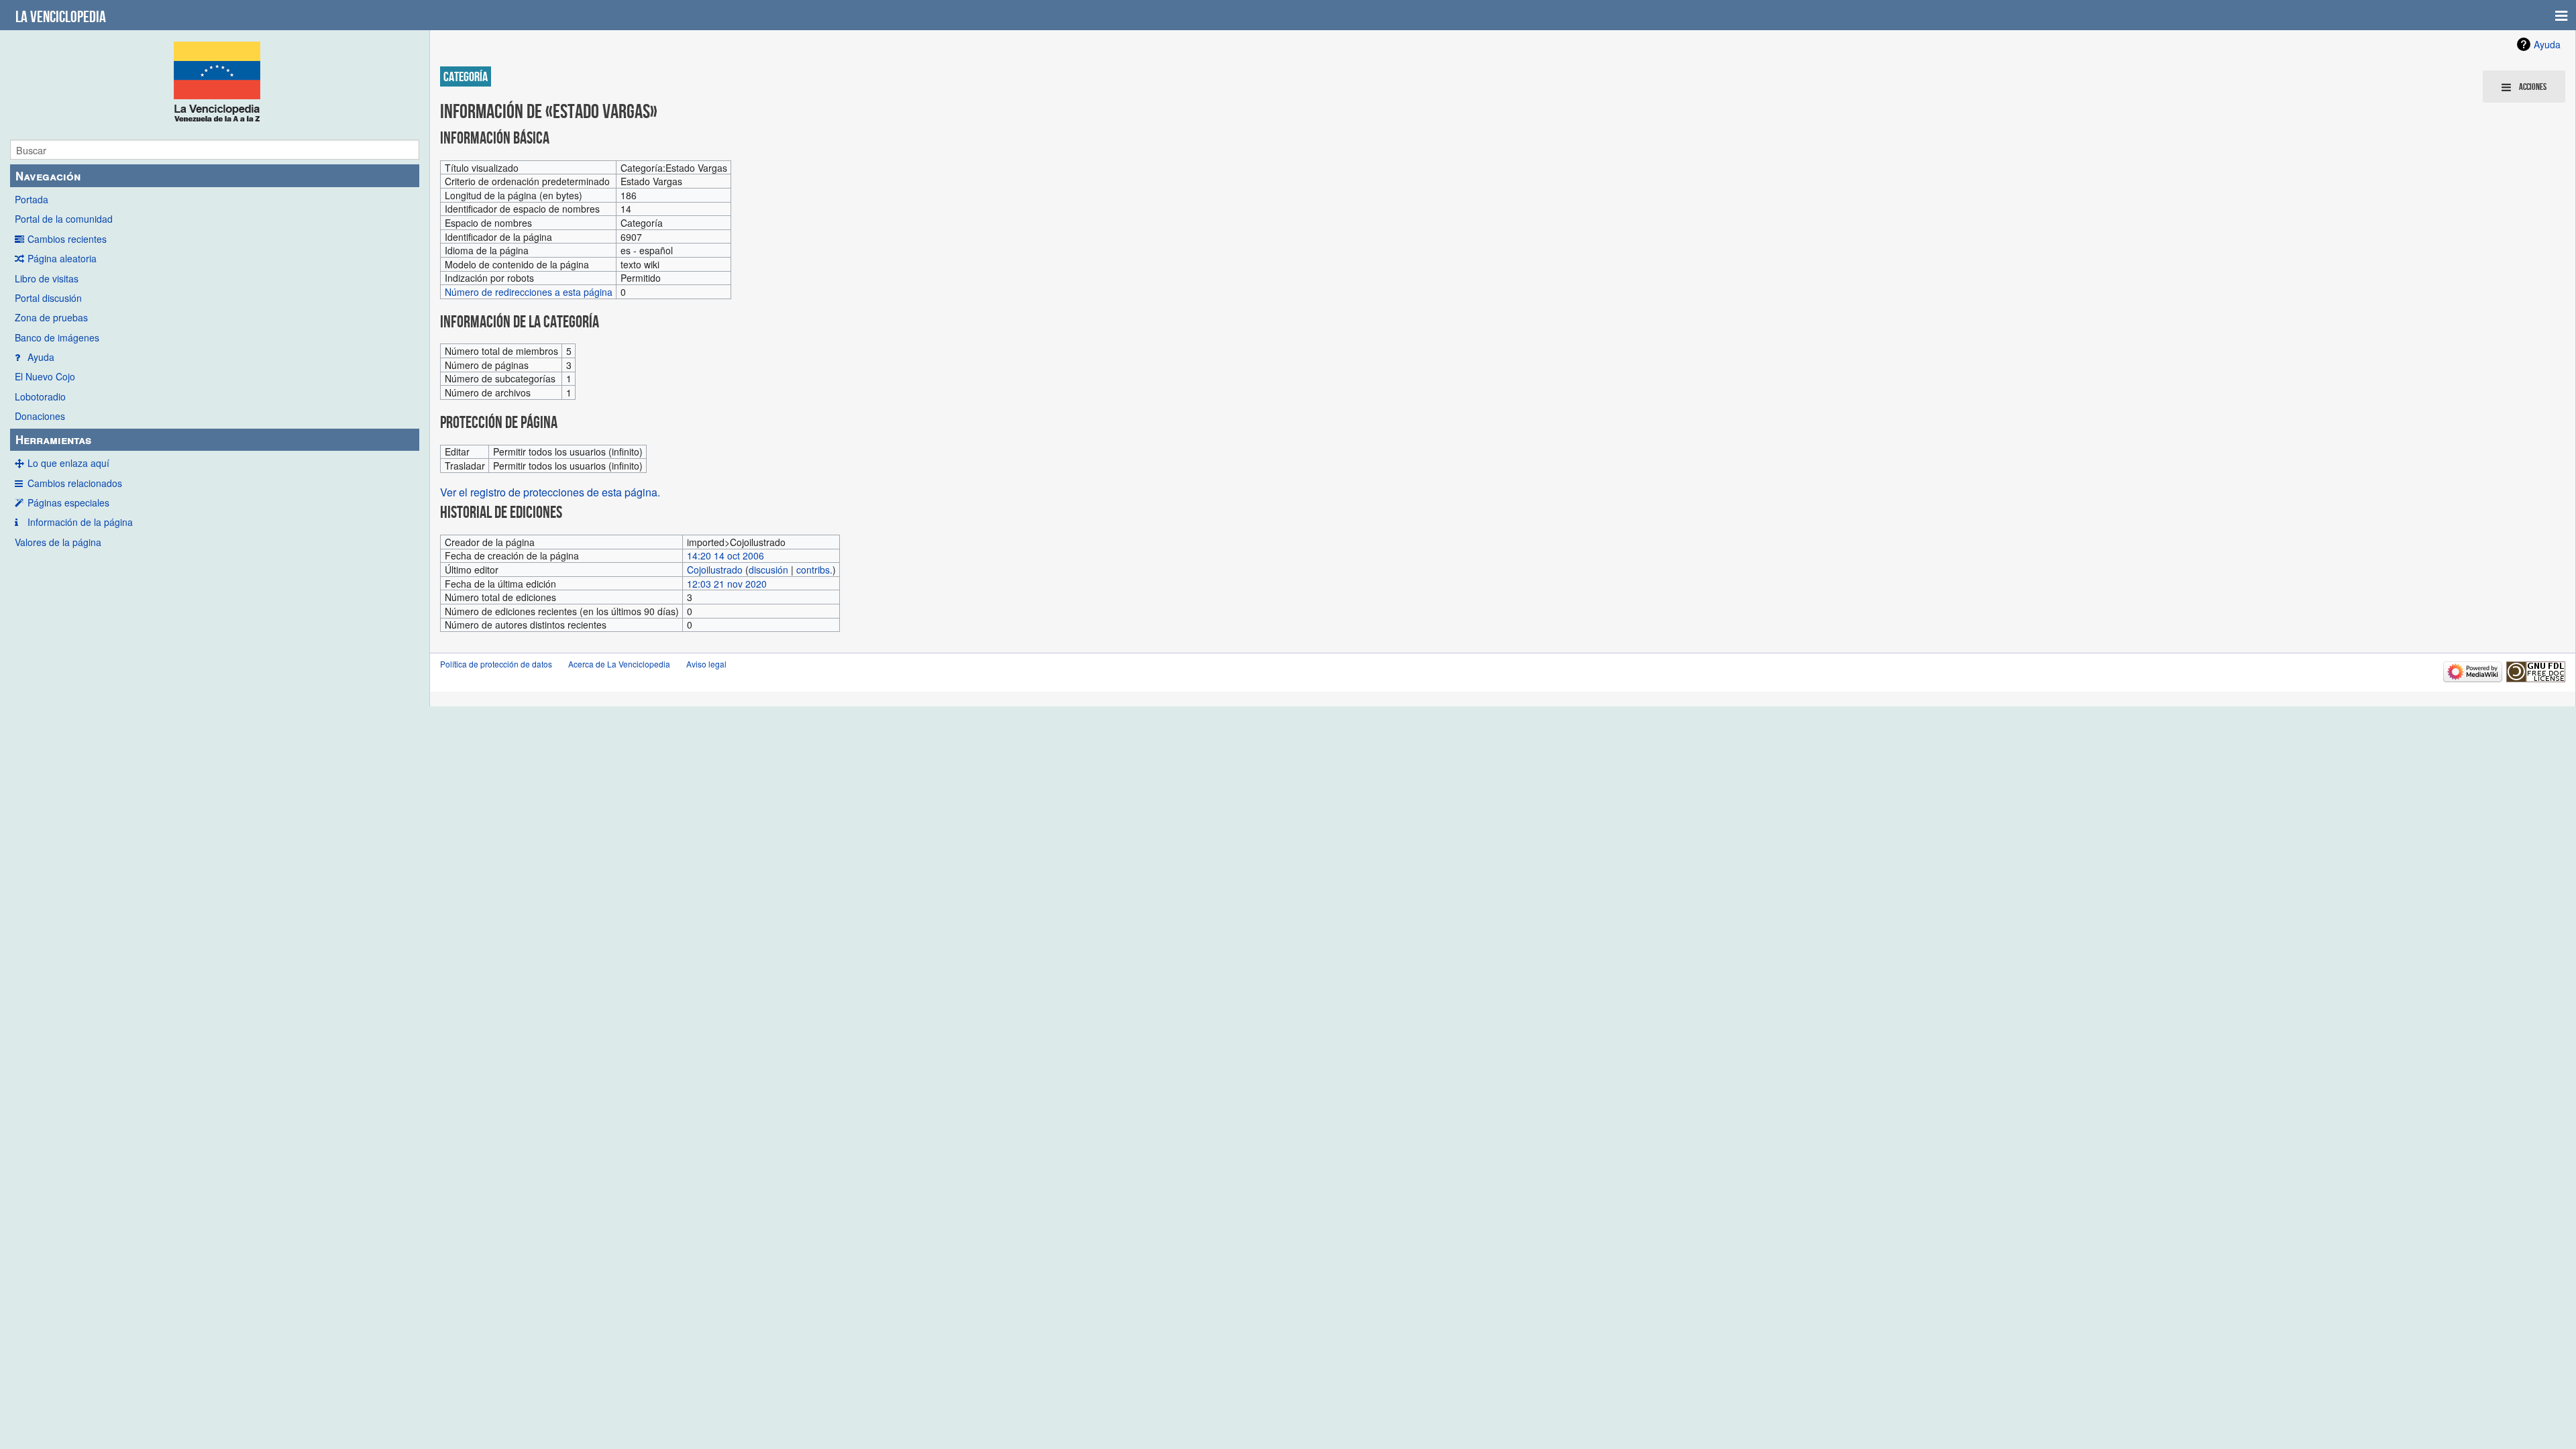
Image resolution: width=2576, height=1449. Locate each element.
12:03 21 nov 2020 (727, 584)
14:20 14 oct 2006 (726, 555)
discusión (768, 570)
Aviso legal (706, 664)
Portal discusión (48, 298)
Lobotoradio (40, 396)
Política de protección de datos (496, 664)
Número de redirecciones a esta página (529, 292)
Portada (32, 199)
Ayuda (41, 357)
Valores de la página (58, 542)
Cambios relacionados (75, 483)
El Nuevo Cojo (45, 376)
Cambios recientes (67, 239)
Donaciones (40, 416)
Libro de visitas (47, 278)
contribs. (814, 570)
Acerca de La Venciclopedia (619, 664)
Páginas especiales (68, 502)
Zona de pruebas (51, 317)
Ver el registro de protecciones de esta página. (550, 492)
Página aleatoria (62, 258)
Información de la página (80, 522)
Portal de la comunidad (64, 219)
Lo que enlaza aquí (68, 463)
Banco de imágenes (57, 337)
